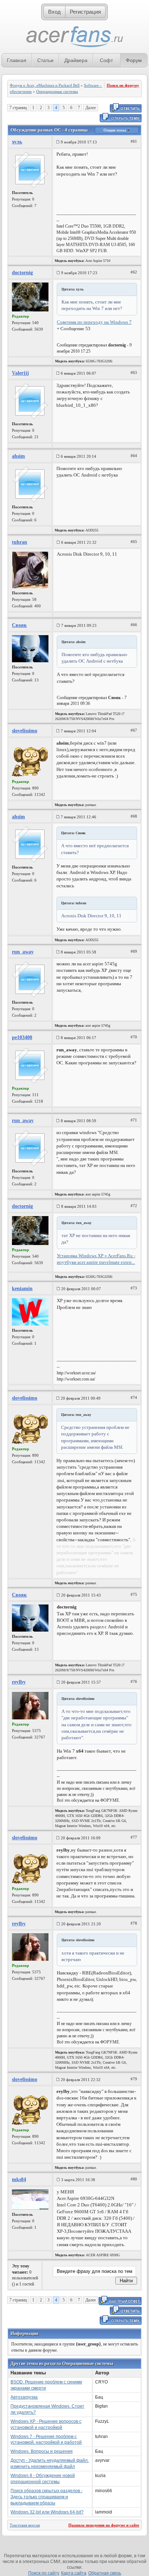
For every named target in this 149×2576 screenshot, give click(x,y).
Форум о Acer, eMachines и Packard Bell (45, 85)
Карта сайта (74, 2573)
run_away (23, 952)
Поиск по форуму (123, 85)
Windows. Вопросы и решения (42, 2451)
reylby (19, 1682)
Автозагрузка (24, 2397)
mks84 (19, 2179)
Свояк (19, 625)
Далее (91, 108)
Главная (17, 60)
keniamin (22, 1289)
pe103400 (22, 1037)
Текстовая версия (25, 2525)
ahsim (18, 456)
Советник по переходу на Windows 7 (94, 322)
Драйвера (76, 60)
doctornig (22, 273)
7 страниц (18, 108)
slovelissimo (25, 731)
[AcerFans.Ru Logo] (75, 37)
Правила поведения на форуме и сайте (104, 2525)
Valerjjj (20, 373)
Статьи (45, 60)
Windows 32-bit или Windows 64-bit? (47, 2512)
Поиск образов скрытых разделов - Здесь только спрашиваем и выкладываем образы (46, 2497)
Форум (134, 60)
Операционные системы (57, 91)
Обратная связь (105, 2573)
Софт (106, 60)
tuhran (20, 542)
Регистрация (85, 12)
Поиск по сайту (44, 2573)
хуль (17, 142)
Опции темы (115, 130)
